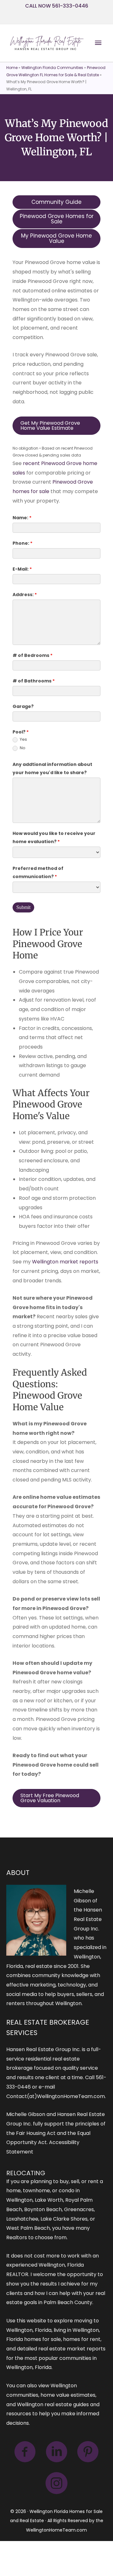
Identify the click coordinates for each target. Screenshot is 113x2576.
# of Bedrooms (32, 655)
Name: (22, 518)
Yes (23, 740)
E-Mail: (22, 569)
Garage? (23, 706)
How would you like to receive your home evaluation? (54, 837)
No (22, 748)
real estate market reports (72, 2349)
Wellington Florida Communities (52, 68)
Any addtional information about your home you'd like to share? (52, 768)
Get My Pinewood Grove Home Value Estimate (50, 425)
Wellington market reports (65, 1262)
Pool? (21, 732)
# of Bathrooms (34, 681)
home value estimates (68, 2395)
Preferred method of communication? (38, 872)
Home (12, 68)
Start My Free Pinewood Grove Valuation (50, 1798)
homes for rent (82, 2339)
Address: (25, 595)
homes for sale (43, 2339)
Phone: (22, 543)
